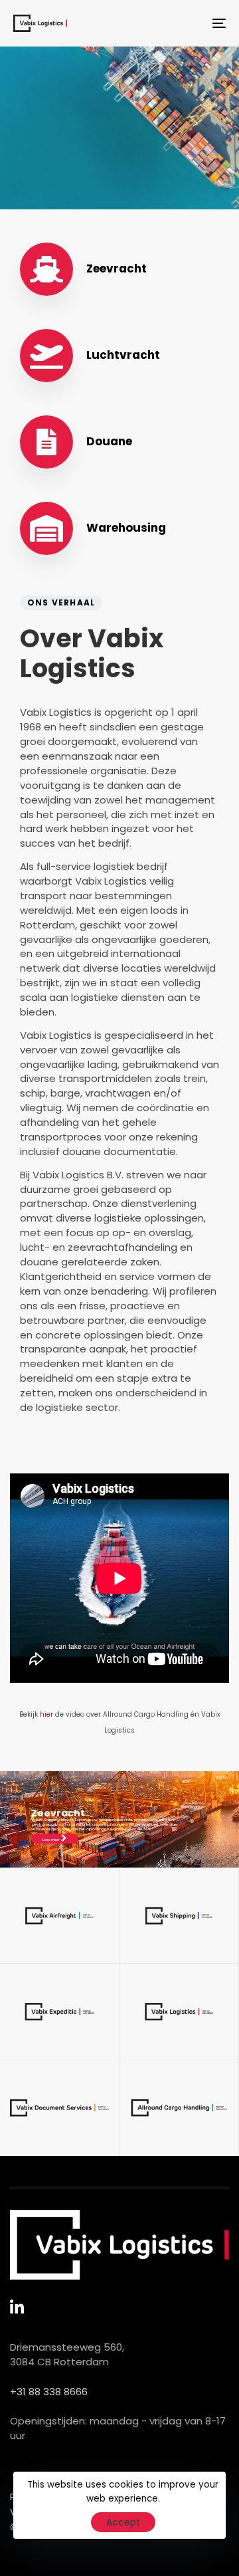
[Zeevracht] (119, 269)
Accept (123, 2522)
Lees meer (51, 1840)
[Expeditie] (59, 2012)
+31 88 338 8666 (49, 2392)
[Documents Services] (119, 442)
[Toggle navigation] (190, 23)
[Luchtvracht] (119, 356)
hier (46, 1714)
